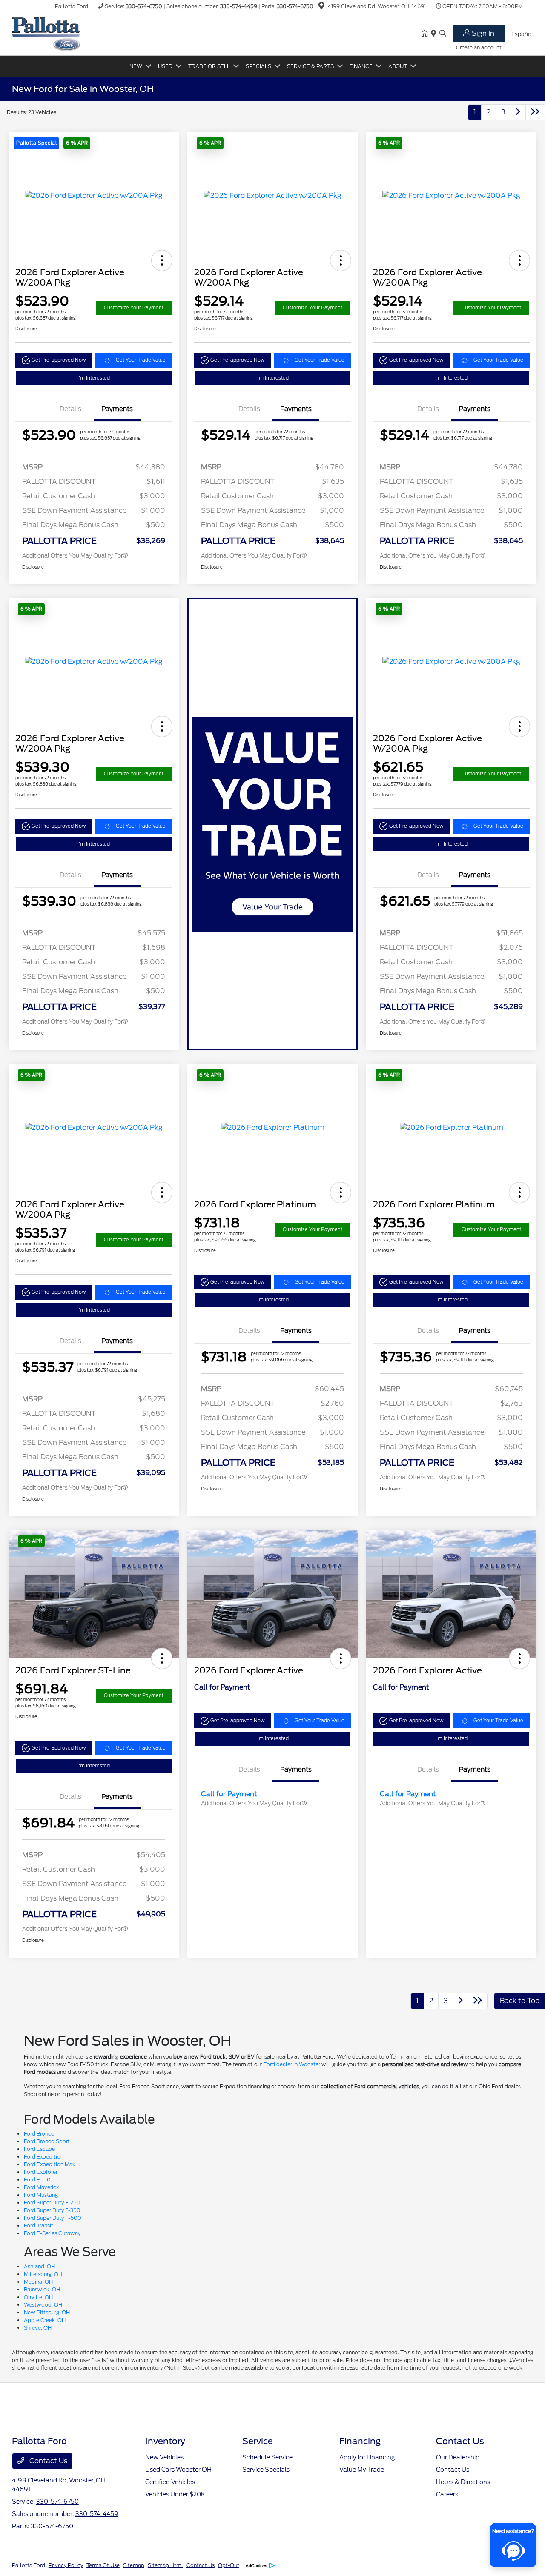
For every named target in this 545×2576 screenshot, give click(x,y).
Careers (447, 2494)
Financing (360, 2441)
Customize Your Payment (134, 308)
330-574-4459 (239, 6)
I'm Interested (94, 378)
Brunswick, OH (42, 2289)
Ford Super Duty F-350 (52, 2210)
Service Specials (266, 2470)
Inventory (165, 2441)
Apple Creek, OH (45, 2320)
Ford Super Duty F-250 (52, 2203)
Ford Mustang (41, 2195)
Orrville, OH (38, 2297)
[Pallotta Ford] (46, 33)
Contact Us (47, 2461)
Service (258, 2441)
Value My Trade (362, 2470)
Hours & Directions (463, 2482)
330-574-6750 (144, 6)
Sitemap (134, 2565)
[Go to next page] (518, 112)
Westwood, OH (43, 2305)
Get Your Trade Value (141, 360)
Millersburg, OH (43, 2274)
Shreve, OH (38, 2328)
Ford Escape (39, 2149)
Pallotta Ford (29, 2565)
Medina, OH (38, 2282)
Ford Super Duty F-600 (53, 2218)
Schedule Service (267, 2457)
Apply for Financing (367, 2457)
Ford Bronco (39, 2134)
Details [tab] (70, 409)
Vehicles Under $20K (175, 2494)
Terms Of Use (103, 2565)
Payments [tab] (117, 409)
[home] (426, 34)
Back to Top (520, 2001)
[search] (443, 34)
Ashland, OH (39, 2266)
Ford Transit (39, 2226)
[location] (321, 7)
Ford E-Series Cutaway (52, 2233)
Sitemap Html (165, 2565)
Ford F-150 (37, 2180)
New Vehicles (164, 2457)
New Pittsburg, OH (47, 2312)
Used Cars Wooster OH (178, 2470)
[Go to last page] (535, 112)
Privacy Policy (66, 2565)
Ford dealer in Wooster (292, 2064)
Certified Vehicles (170, 2482)
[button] (77, 143)
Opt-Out (229, 2565)
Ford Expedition (44, 2157)
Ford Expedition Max (49, 2164)
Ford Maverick (42, 2187)
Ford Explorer (41, 2172)
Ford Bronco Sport (47, 2141)
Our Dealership (458, 2457)
